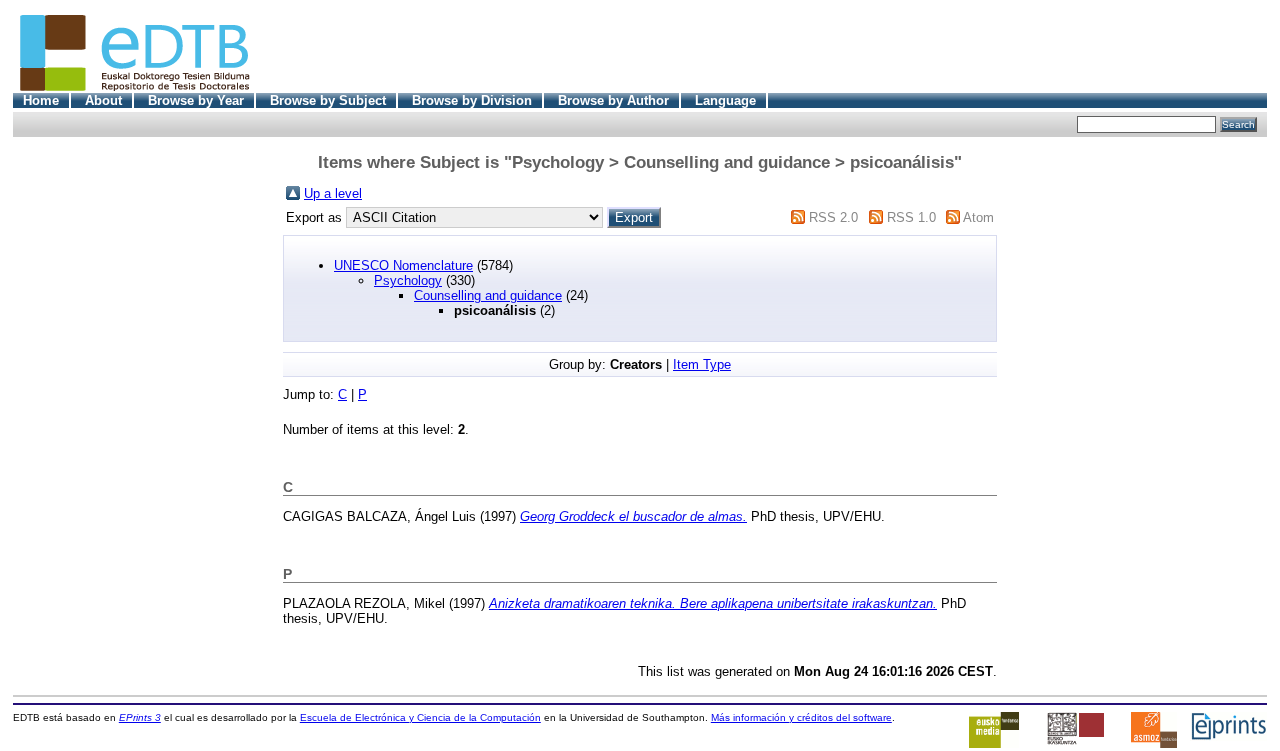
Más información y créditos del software (801, 717)
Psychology (408, 280)
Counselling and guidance (488, 295)
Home (41, 100)
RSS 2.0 (833, 217)
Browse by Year (196, 100)
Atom (978, 217)
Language (725, 100)
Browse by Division (472, 100)
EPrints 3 (140, 717)
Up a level (333, 193)
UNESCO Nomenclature (403, 265)
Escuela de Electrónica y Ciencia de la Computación (420, 717)
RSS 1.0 (911, 217)
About (103, 100)
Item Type (702, 364)
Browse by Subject (328, 100)
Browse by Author (613, 100)
